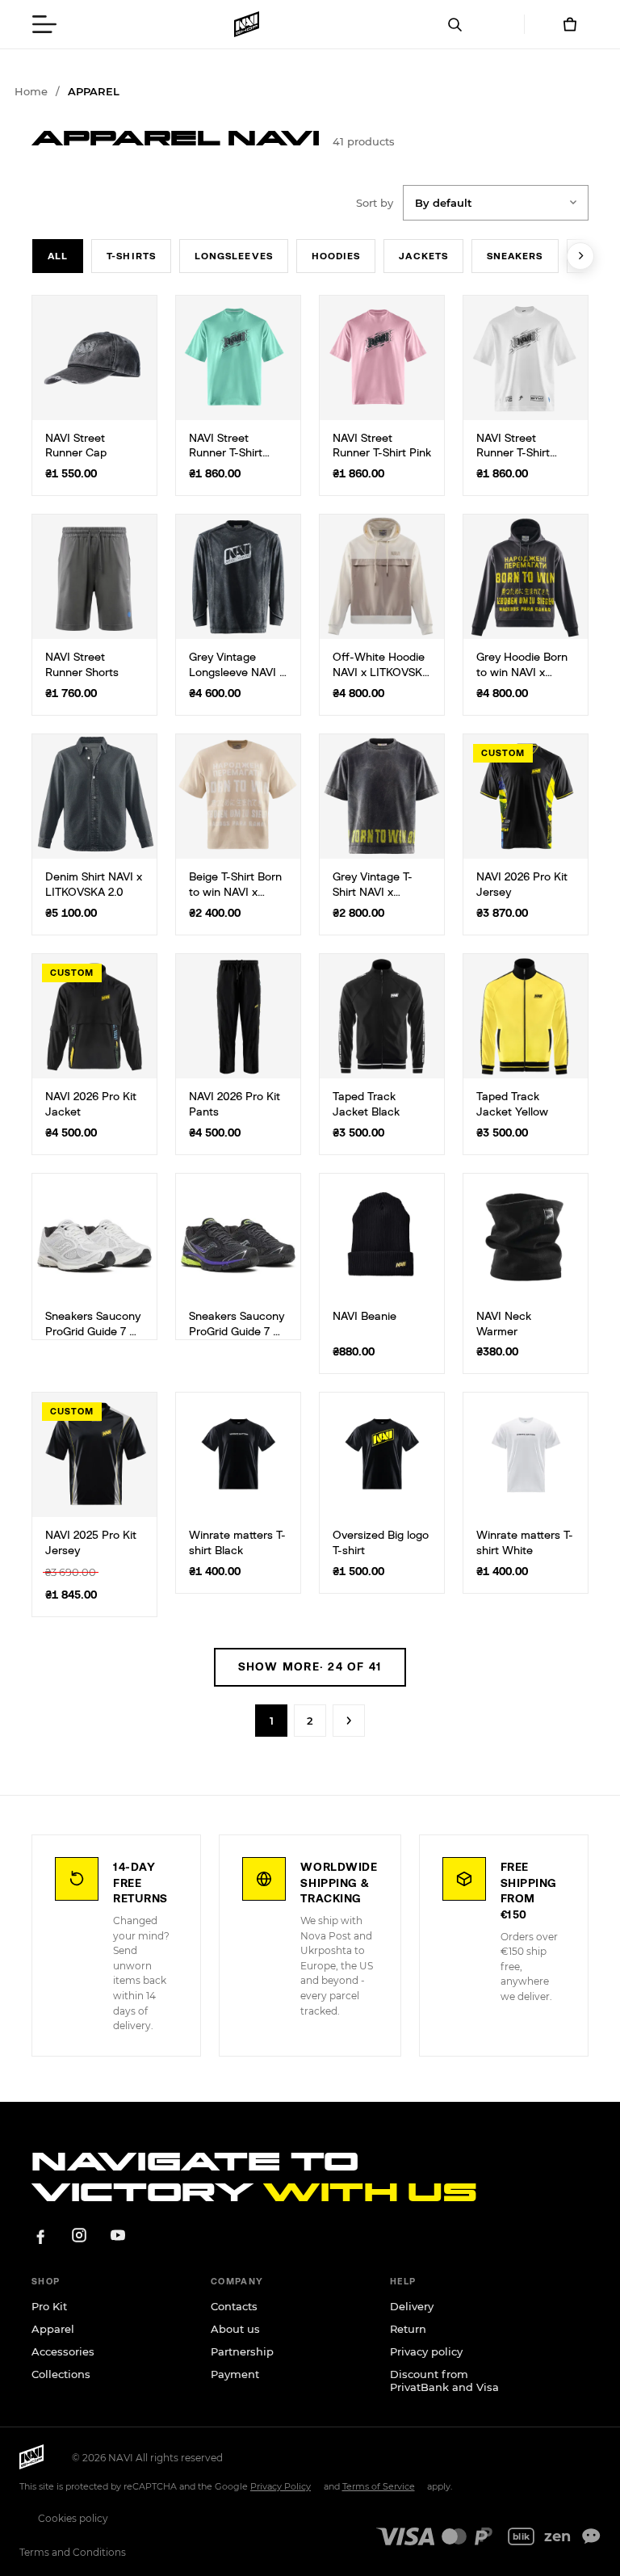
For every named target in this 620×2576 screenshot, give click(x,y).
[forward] (349, 1721)
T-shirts (131, 256)
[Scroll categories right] (580, 256)
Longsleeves (234, 256)
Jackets (423, 256)
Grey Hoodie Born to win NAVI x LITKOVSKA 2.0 (522, 673)
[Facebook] (40, 2235)
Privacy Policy (281, 2486)
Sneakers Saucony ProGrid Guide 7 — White (93, 1332)
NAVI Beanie (364, 1317)
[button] (44, 24)
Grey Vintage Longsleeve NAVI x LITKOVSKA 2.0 (237, 673)
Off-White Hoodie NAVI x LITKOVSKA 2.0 (381, 673)
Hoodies (336, 256)
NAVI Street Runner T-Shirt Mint (226, 454)
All (58, 256)
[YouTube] (118, 2235)
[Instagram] (79, 2235)
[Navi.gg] (247, 24)
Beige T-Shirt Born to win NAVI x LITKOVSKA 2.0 (235, 893)
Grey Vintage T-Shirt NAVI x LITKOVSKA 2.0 (373, 893)
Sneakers (515, 256)
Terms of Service (379, 2486)
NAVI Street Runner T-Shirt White (513, 454)
